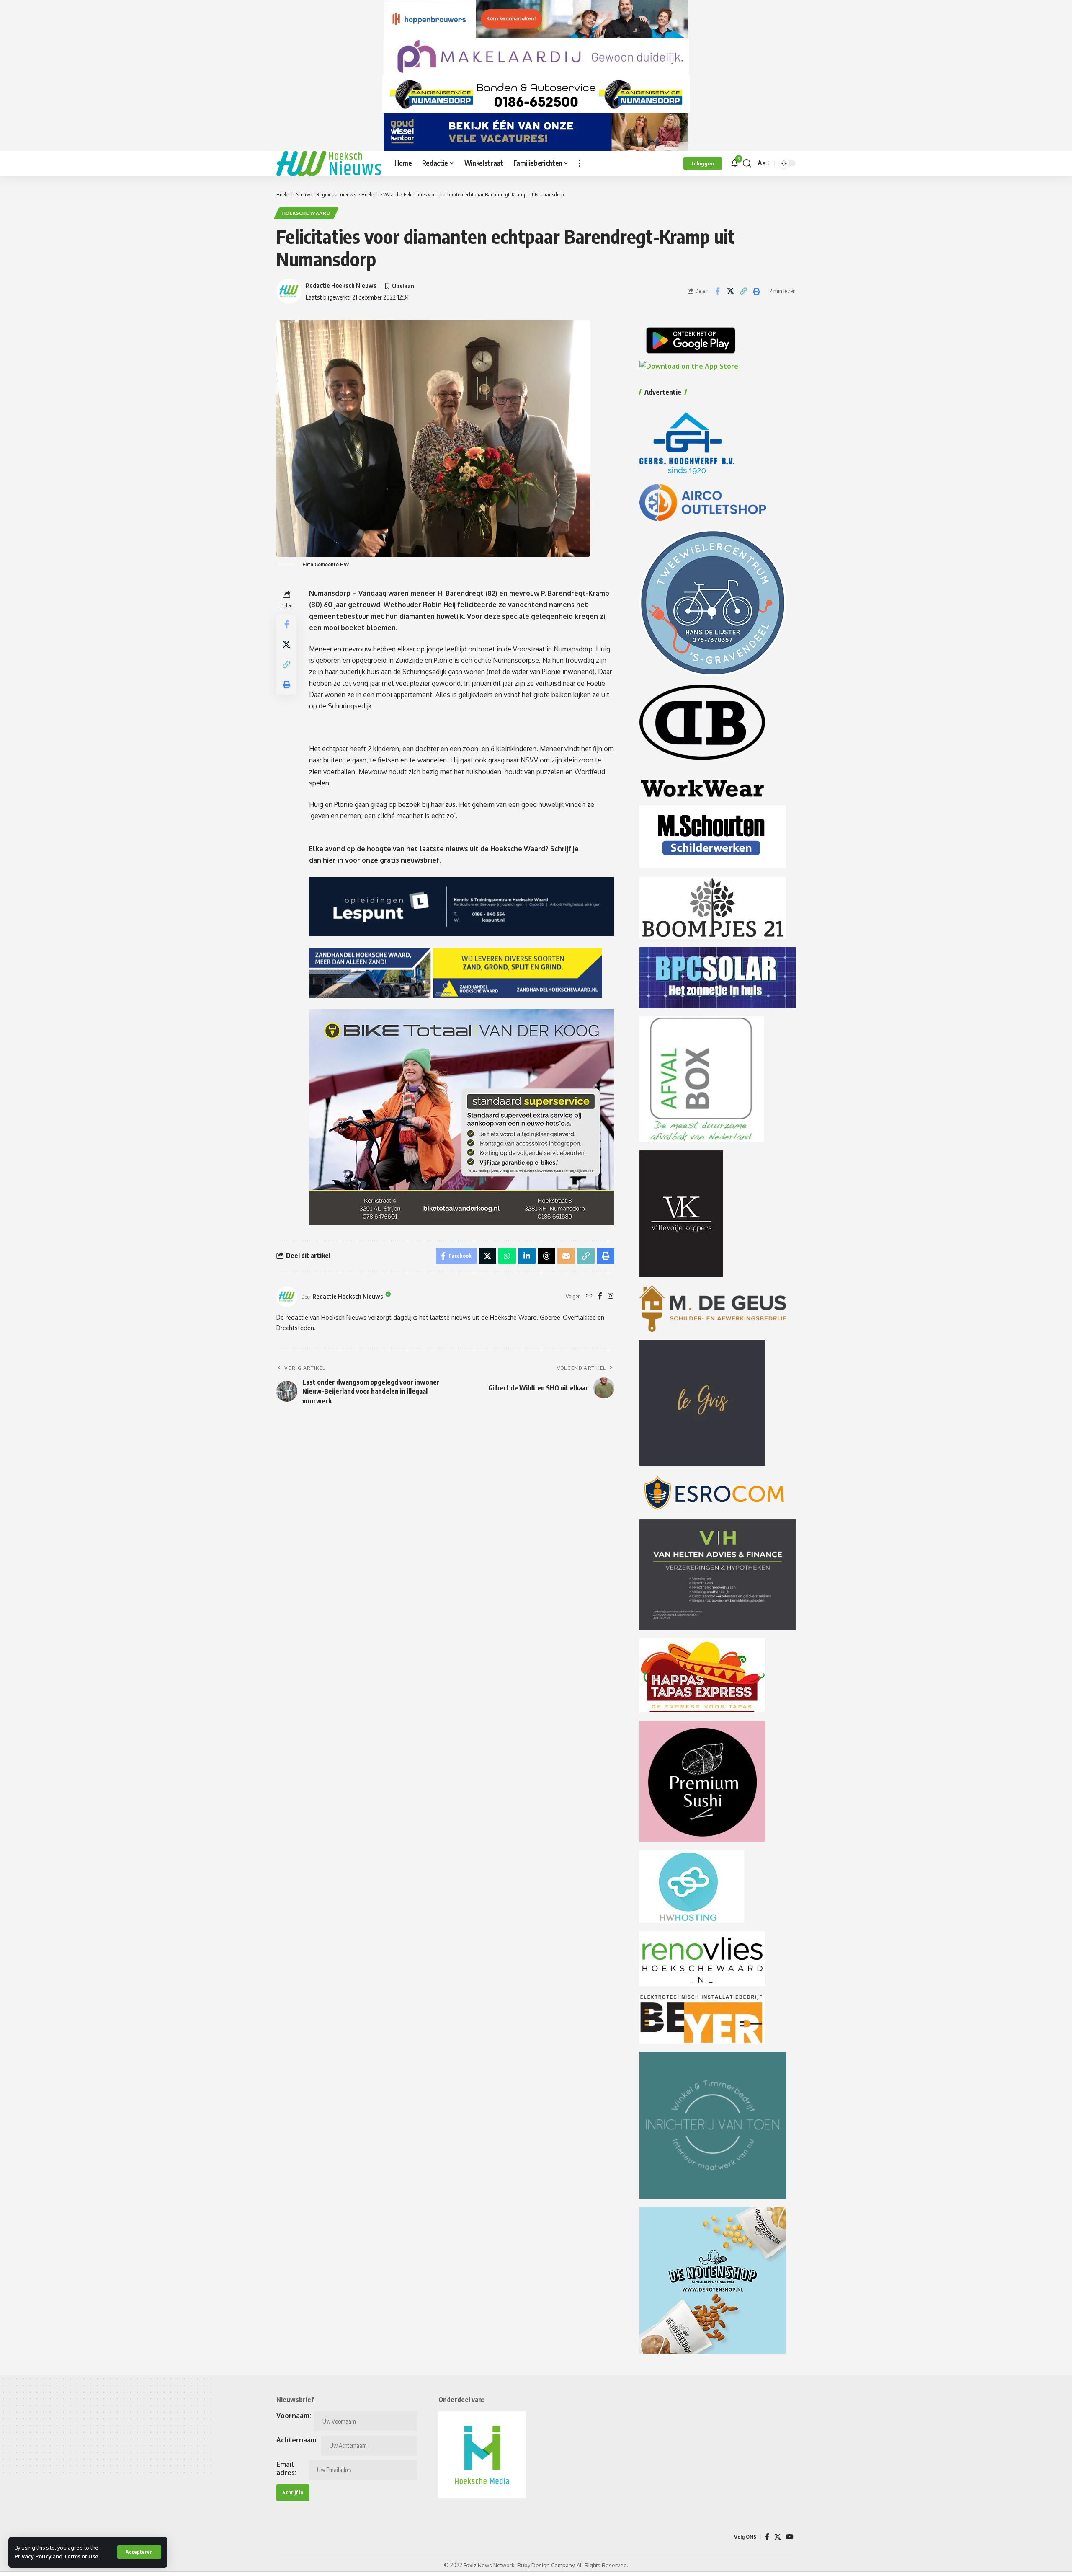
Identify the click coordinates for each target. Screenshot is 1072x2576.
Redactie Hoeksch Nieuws (341, 285)
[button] (139, 2552)
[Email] (566, 1256)
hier (330, 860)
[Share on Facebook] (717, 291)
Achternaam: (297, 2440)
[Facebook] (600, 1296)
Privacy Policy (33, 2556)
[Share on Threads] (546, 1256)
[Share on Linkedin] (527, 1256)
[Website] (589, 1296)
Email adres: (286, 2468)
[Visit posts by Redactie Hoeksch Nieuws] (287, 1297)
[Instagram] (611, 1296)
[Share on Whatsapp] (507, 1256)
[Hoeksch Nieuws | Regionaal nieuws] (329, 163)
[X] (778, 2537)
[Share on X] (730, 291)
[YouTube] (790, 2537)
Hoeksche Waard (307, 213)
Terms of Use (81, 2556)
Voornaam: (294, 2416)
